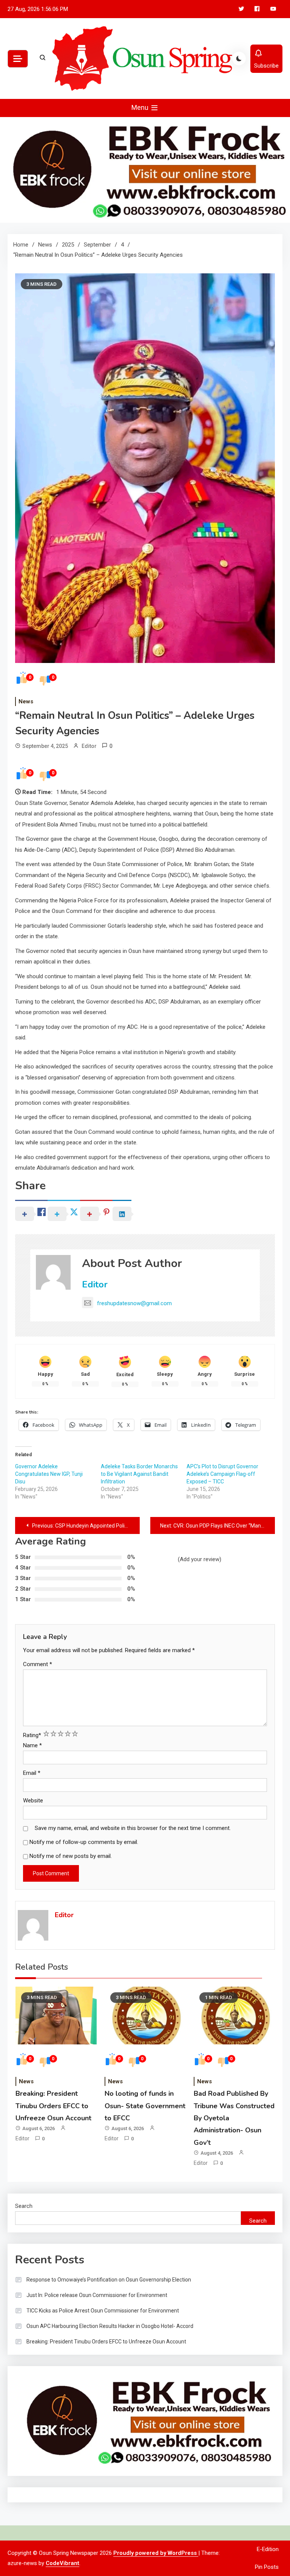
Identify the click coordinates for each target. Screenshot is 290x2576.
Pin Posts (267, 2567)
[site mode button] (239, 59)
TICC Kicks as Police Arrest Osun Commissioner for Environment (103, 2311)
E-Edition (268, 2549)
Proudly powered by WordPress (156, 2553)
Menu (141, 107)
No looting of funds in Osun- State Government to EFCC (145, 2106)
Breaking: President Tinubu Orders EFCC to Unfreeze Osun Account (53, 2106)
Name (32, 1745)
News (26, 701)
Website (33, 1801)
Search (24, 2206)
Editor (89, 746)
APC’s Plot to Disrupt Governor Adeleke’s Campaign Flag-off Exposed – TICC (222, 1474)
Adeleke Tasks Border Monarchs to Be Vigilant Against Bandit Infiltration (139, 1474)
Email (32, 1773)
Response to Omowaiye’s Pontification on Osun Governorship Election (109, 2280)
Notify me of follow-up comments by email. (84, 1842)
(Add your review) (200, 1559)
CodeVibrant (62, 2563)
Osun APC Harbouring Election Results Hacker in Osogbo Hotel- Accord (110, 2326)
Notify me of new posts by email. (71, 1856)
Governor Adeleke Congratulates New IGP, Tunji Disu (49, 1474)
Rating (32, 1735)
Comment (38, 1664)
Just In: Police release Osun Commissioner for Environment (97, 2295)
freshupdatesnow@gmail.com (134, 1303)
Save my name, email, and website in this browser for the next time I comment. (133, 1828)
